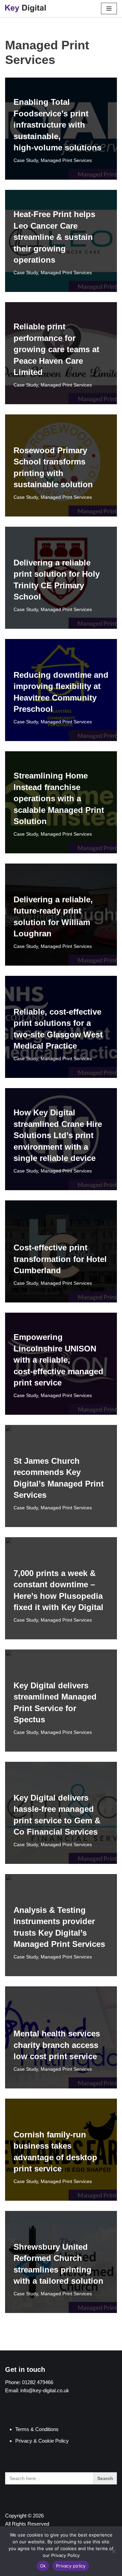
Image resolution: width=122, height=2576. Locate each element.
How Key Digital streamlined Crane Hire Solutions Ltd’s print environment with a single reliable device (58, 1135)
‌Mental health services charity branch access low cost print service (57, 2045)
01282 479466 (38, 2382)
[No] (114, 2551)
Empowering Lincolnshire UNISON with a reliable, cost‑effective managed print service (58, 1360)
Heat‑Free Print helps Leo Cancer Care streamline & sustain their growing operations (54, 237)
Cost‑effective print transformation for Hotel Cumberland (60, 1259)
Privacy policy (71, 2566)
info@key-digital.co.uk (45, 2390)
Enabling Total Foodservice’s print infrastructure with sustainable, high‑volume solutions (57, 125)
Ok (43, 2566)
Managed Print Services (66, 160)
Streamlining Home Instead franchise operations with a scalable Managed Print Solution (59, 798)
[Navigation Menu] (109, 9)
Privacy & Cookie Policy (42, 2441)
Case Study (26, 160)
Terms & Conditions (37, 2429)
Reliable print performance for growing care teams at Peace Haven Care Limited (56, 349)
